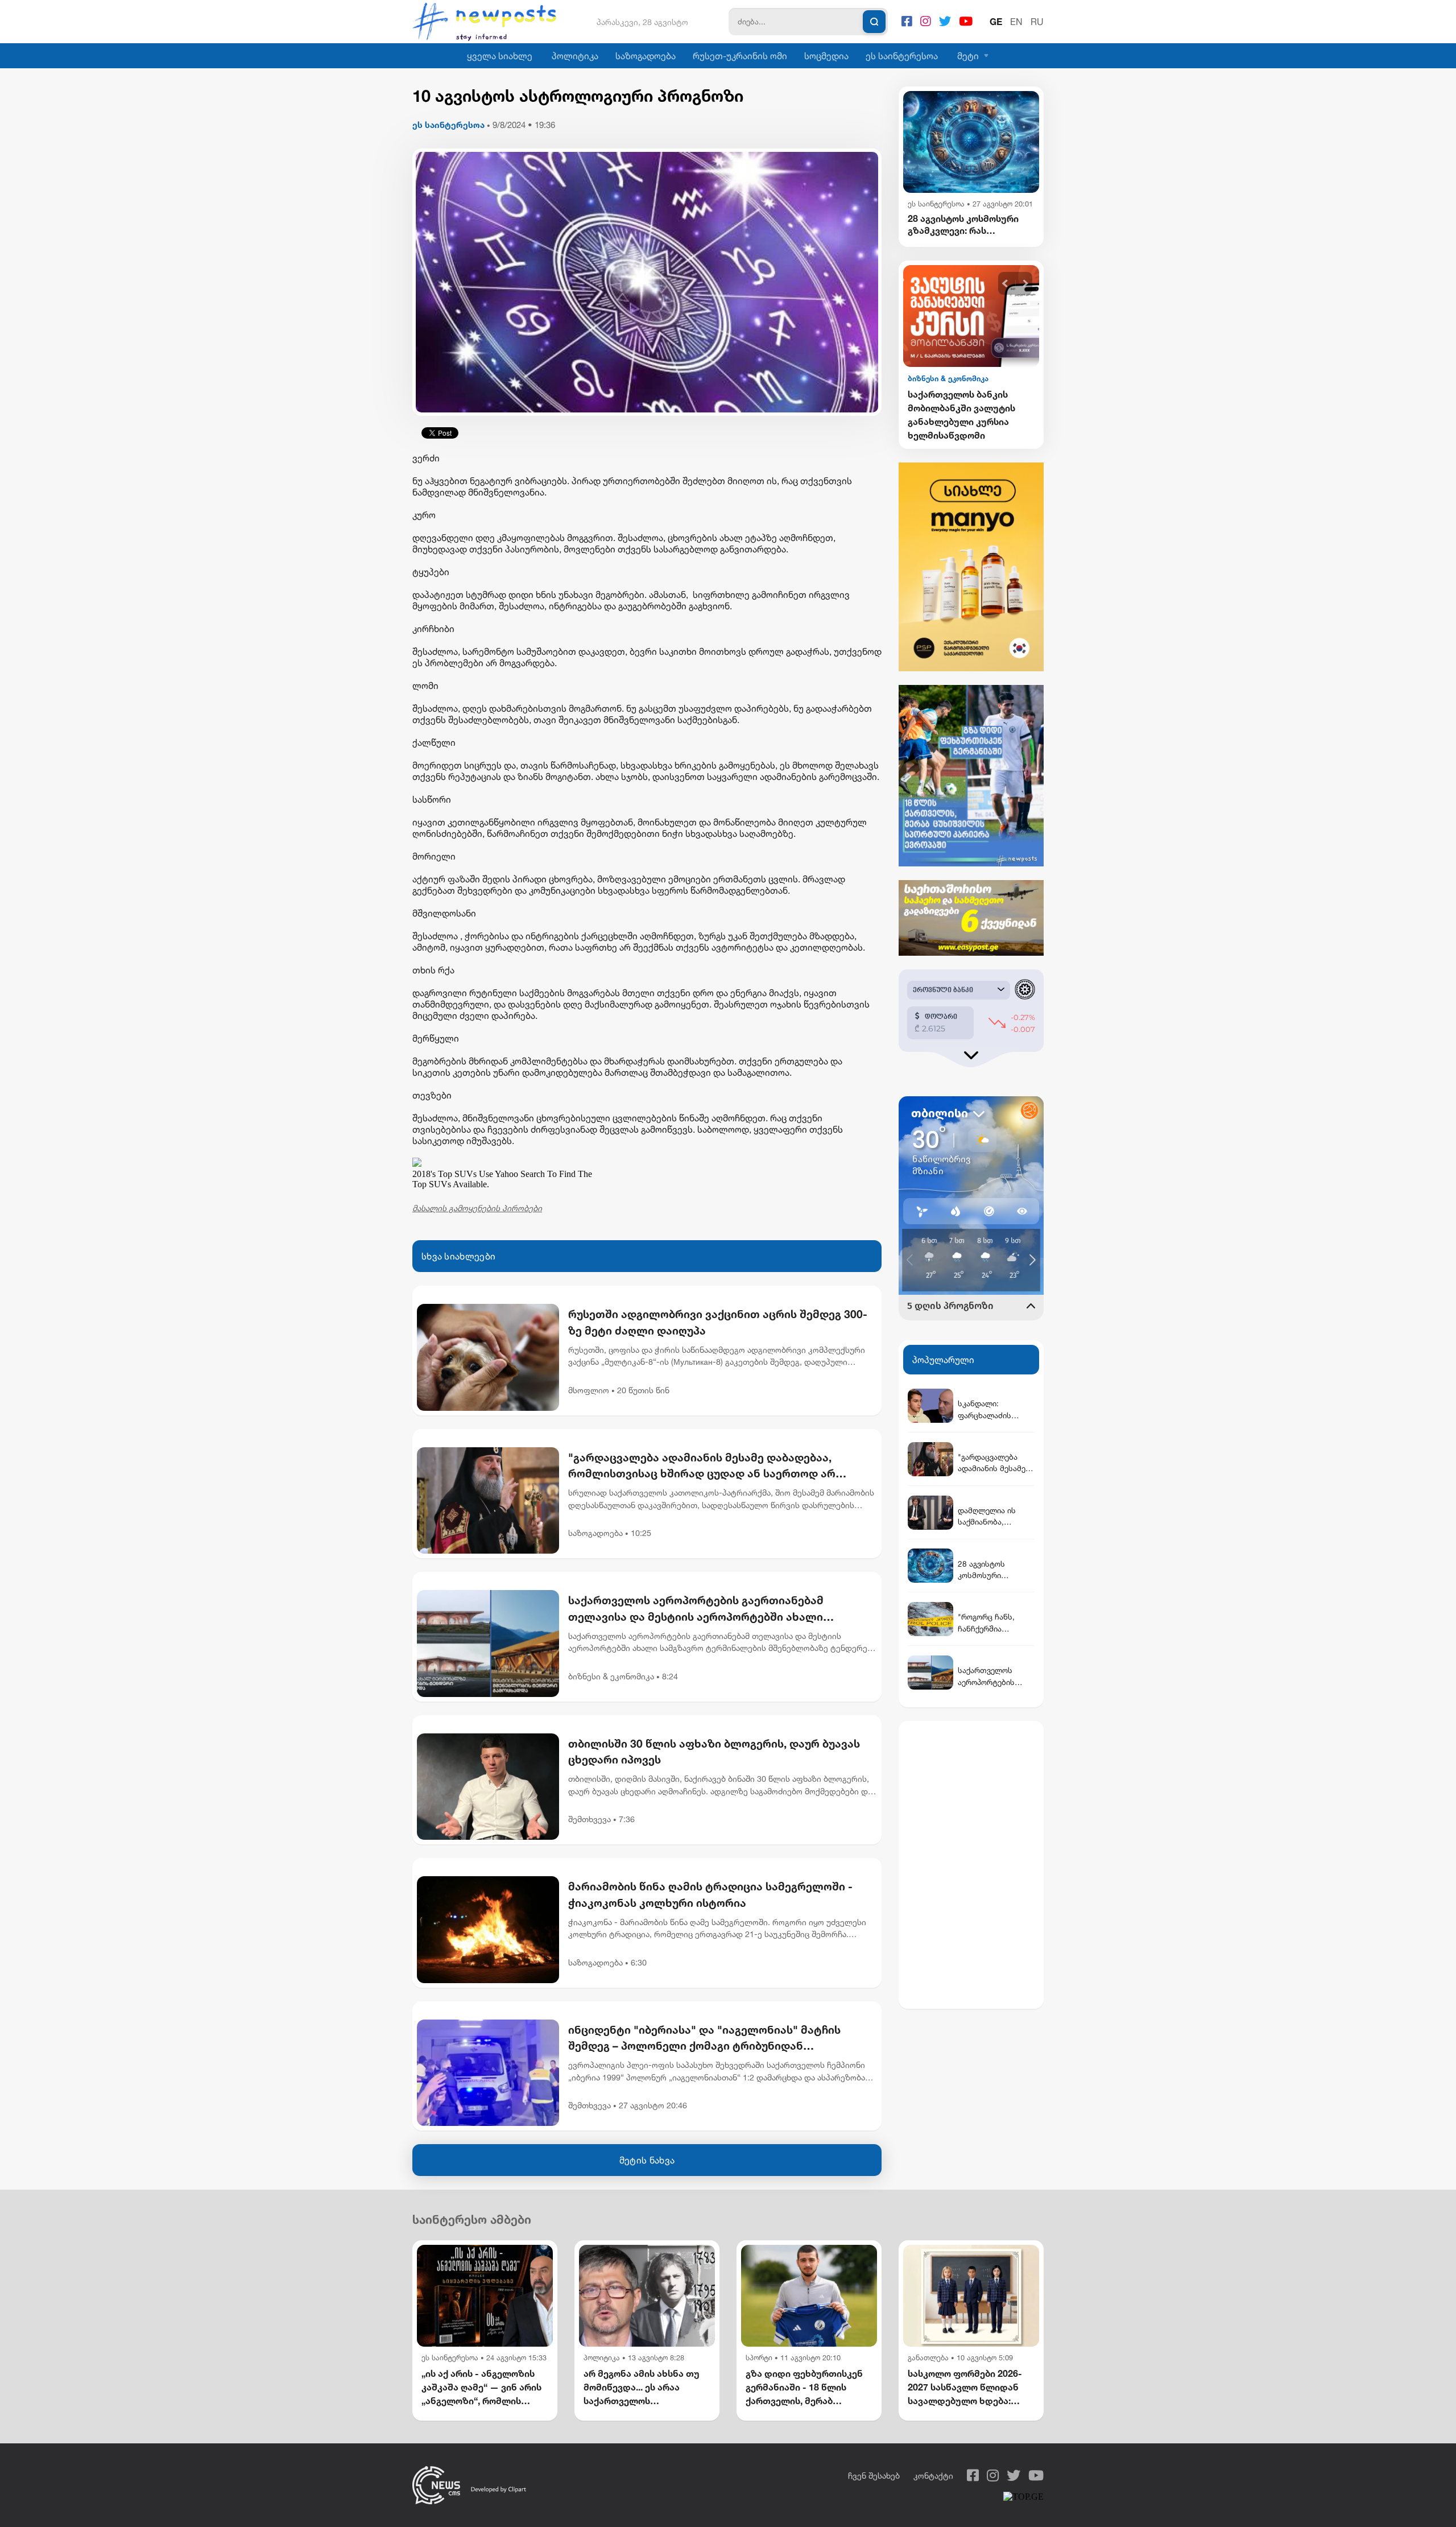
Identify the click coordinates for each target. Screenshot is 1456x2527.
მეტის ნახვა (647, 2160)
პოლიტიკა (575, 56)
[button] (1005, 284)
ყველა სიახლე (500, 56)
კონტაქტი (933, 2476)
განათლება (928, 2358)
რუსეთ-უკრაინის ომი (740, 56)
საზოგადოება (646, 56)
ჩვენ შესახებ (874, 2476)
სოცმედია (826, 56)
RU (1037, 22)
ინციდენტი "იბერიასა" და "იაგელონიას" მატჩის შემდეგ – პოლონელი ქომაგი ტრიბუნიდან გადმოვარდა (704, 2039)
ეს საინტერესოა (902, 56)
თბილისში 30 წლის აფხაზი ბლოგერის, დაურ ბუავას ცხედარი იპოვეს (714, 1752)
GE (996, 22)
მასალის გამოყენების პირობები (477, 1208)
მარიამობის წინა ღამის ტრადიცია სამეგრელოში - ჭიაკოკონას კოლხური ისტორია (710, 1894)
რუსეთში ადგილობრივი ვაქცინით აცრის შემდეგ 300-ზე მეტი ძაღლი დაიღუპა (718, 1322)
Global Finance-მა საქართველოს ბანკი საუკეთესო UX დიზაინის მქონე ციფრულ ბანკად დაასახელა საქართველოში (965, 415)
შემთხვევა (590, 1819)
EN (1016, 22)
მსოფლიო (589, 1390)
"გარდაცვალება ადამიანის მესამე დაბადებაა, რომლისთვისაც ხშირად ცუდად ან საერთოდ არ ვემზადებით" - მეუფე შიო (702, 1467)
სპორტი (759, 2358)
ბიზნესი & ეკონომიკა (611, 1676)
